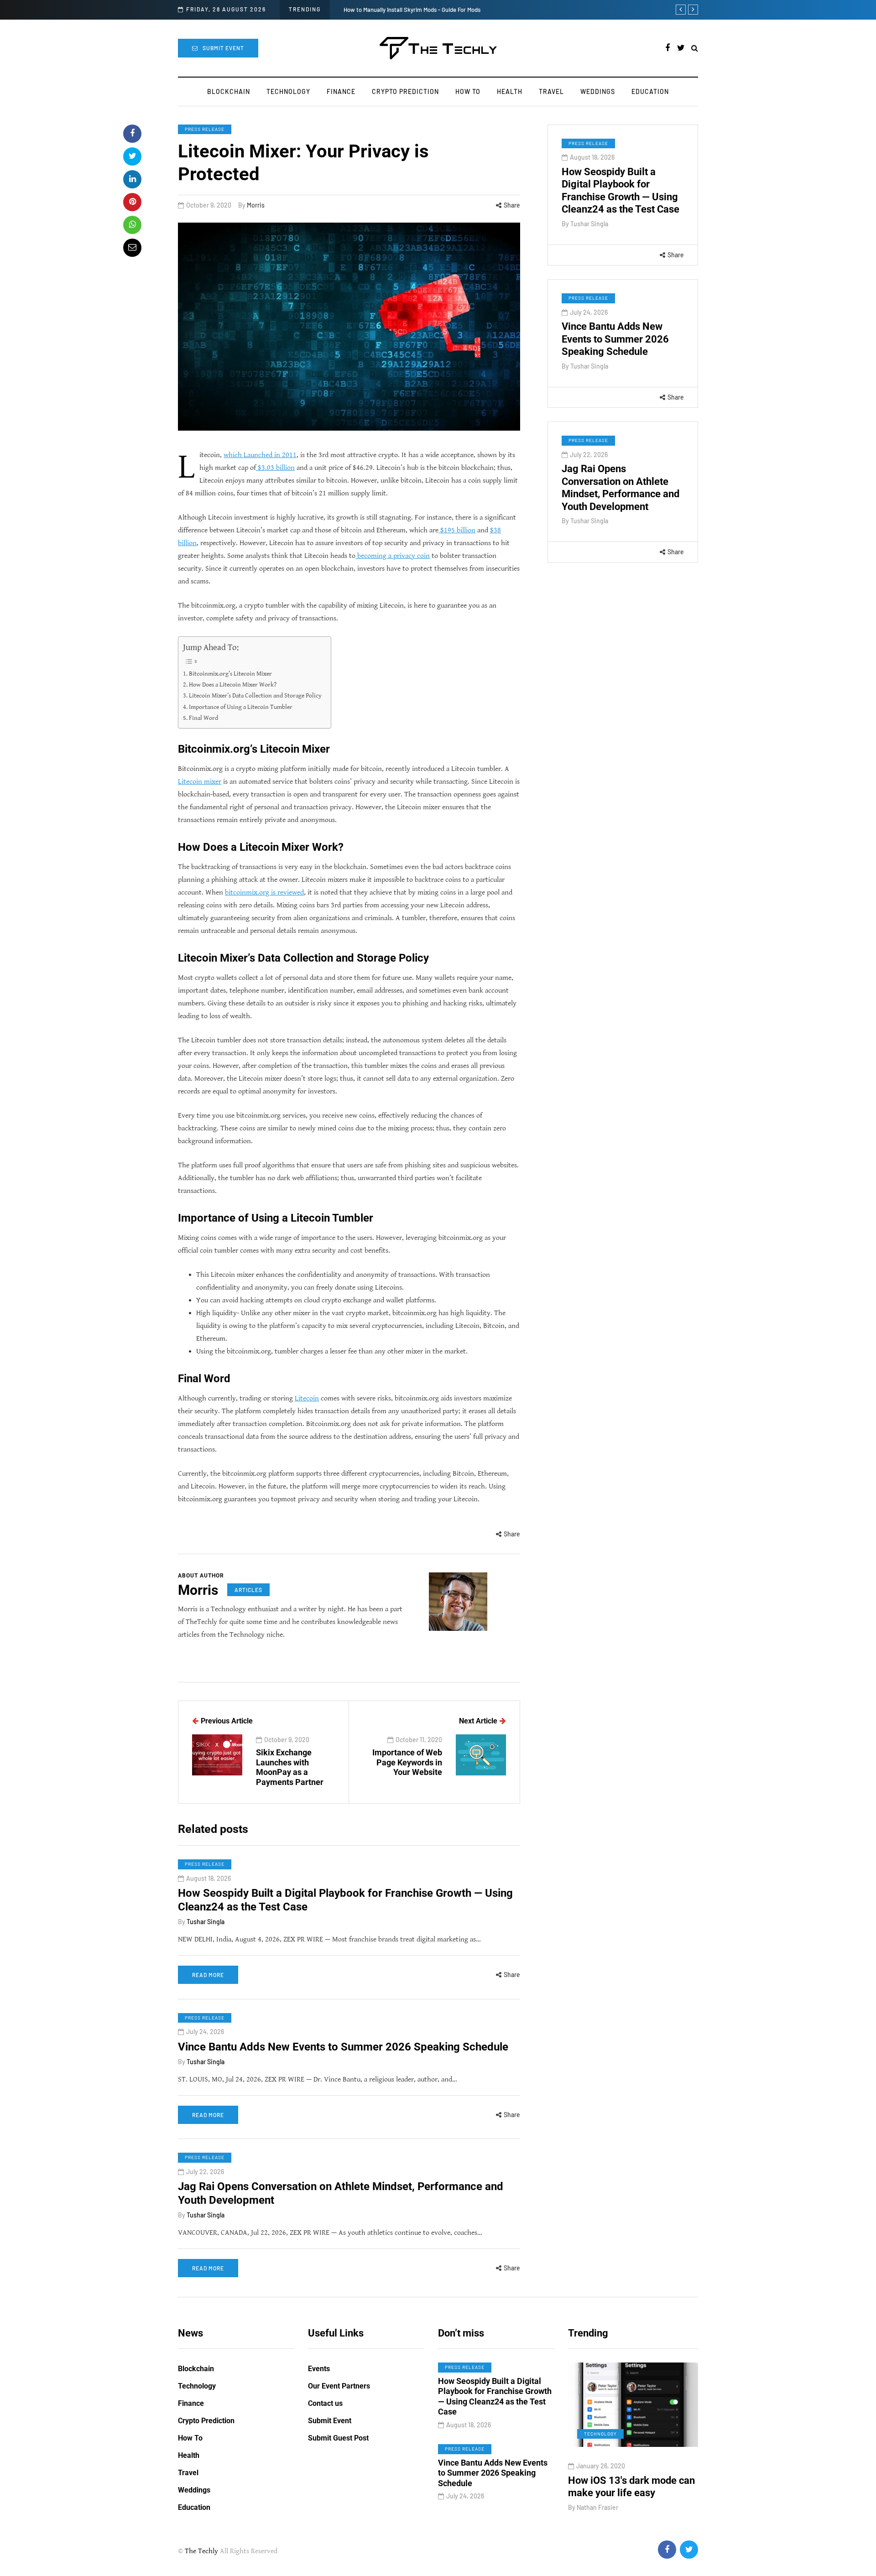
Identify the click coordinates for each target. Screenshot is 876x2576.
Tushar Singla (589, 224)
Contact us (325, 2403)
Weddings (598, 91)
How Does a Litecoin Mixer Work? (233, 684)
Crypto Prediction (405, 91)
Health (510, 91)
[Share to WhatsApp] (132, 225)
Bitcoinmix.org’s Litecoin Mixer (230, 674)
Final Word (203, 718)
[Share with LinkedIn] (132, 179)
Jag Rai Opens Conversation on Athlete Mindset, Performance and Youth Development (620, 488)
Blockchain (229, 91)
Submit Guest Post (338, 2438)
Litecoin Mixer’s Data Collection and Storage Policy (255, 695)
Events (319, 2369)
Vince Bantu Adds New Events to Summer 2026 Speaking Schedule (615, 339)
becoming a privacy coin (393, 556)
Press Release (205, 129)
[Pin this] (132, 202)
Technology (288, 91)
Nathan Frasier (661, 2520)
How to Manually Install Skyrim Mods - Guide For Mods (412, 10)
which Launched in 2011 (260, 455)
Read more (208, 1975)
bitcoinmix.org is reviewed (264, 892)
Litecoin (307, 1398)
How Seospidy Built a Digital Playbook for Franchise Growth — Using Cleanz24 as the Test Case (620, 191)
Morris (256, 205)
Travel (551, 91)
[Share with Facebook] (132, 134)
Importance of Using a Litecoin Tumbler (241, 707)
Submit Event (223, 48)
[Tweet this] (132, 156)
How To (468, 91)
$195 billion (457, 530)
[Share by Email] (132, 248)
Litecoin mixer (200, 782)
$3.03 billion (275, 468)
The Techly (201, 2551)
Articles (248, 1590)
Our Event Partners (339, 2386)
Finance (341, 91)
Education (650, 91)
